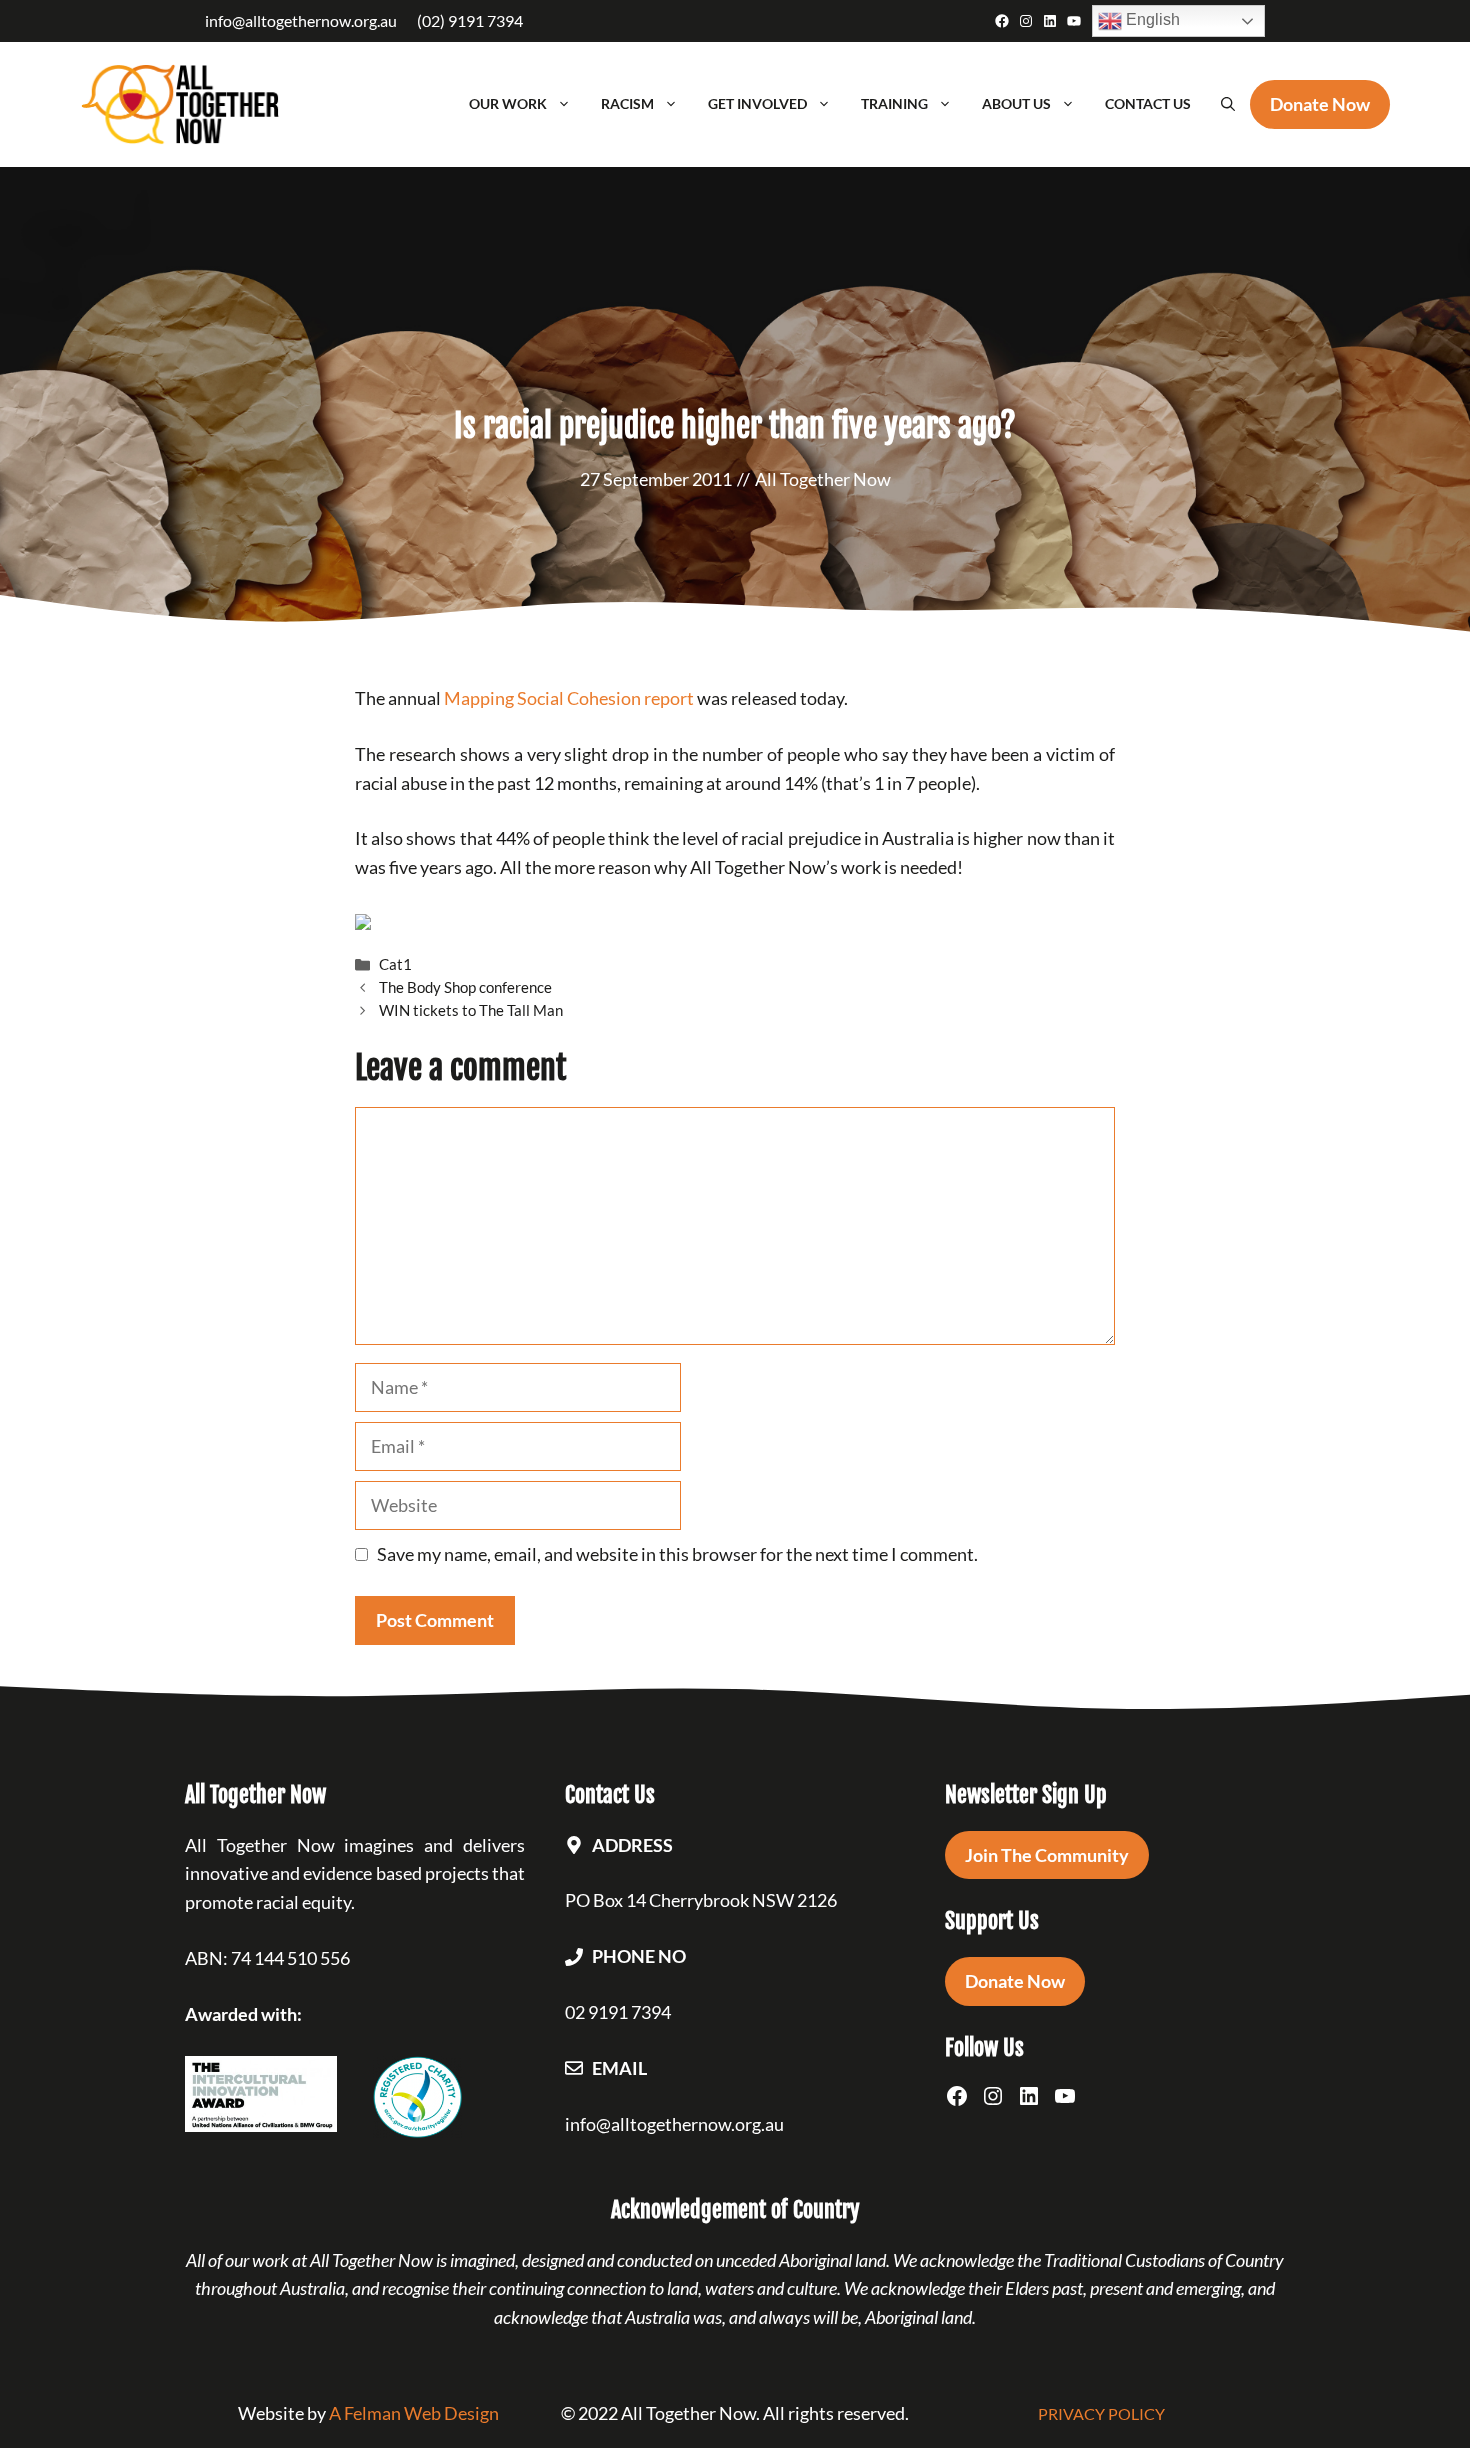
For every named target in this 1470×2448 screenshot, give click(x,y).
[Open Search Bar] (1228, 104)
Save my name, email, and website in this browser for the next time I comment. (677, 1554)
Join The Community (1047, 1855)
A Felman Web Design (414, 2413)
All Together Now (823, 479)
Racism (627, 103)
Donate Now (1015, 1981)
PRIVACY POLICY (1101, 2413)
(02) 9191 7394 (470, 20)
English (1151, 19)
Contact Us (1148, 103)
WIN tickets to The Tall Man (471, 1010)
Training (894, 103)
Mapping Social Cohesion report (569, 698)
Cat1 (395, 964)
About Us (1016, 103)
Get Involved (757, 103)
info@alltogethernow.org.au (301, 20)
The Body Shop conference (465, 987)
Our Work (508, 103)
